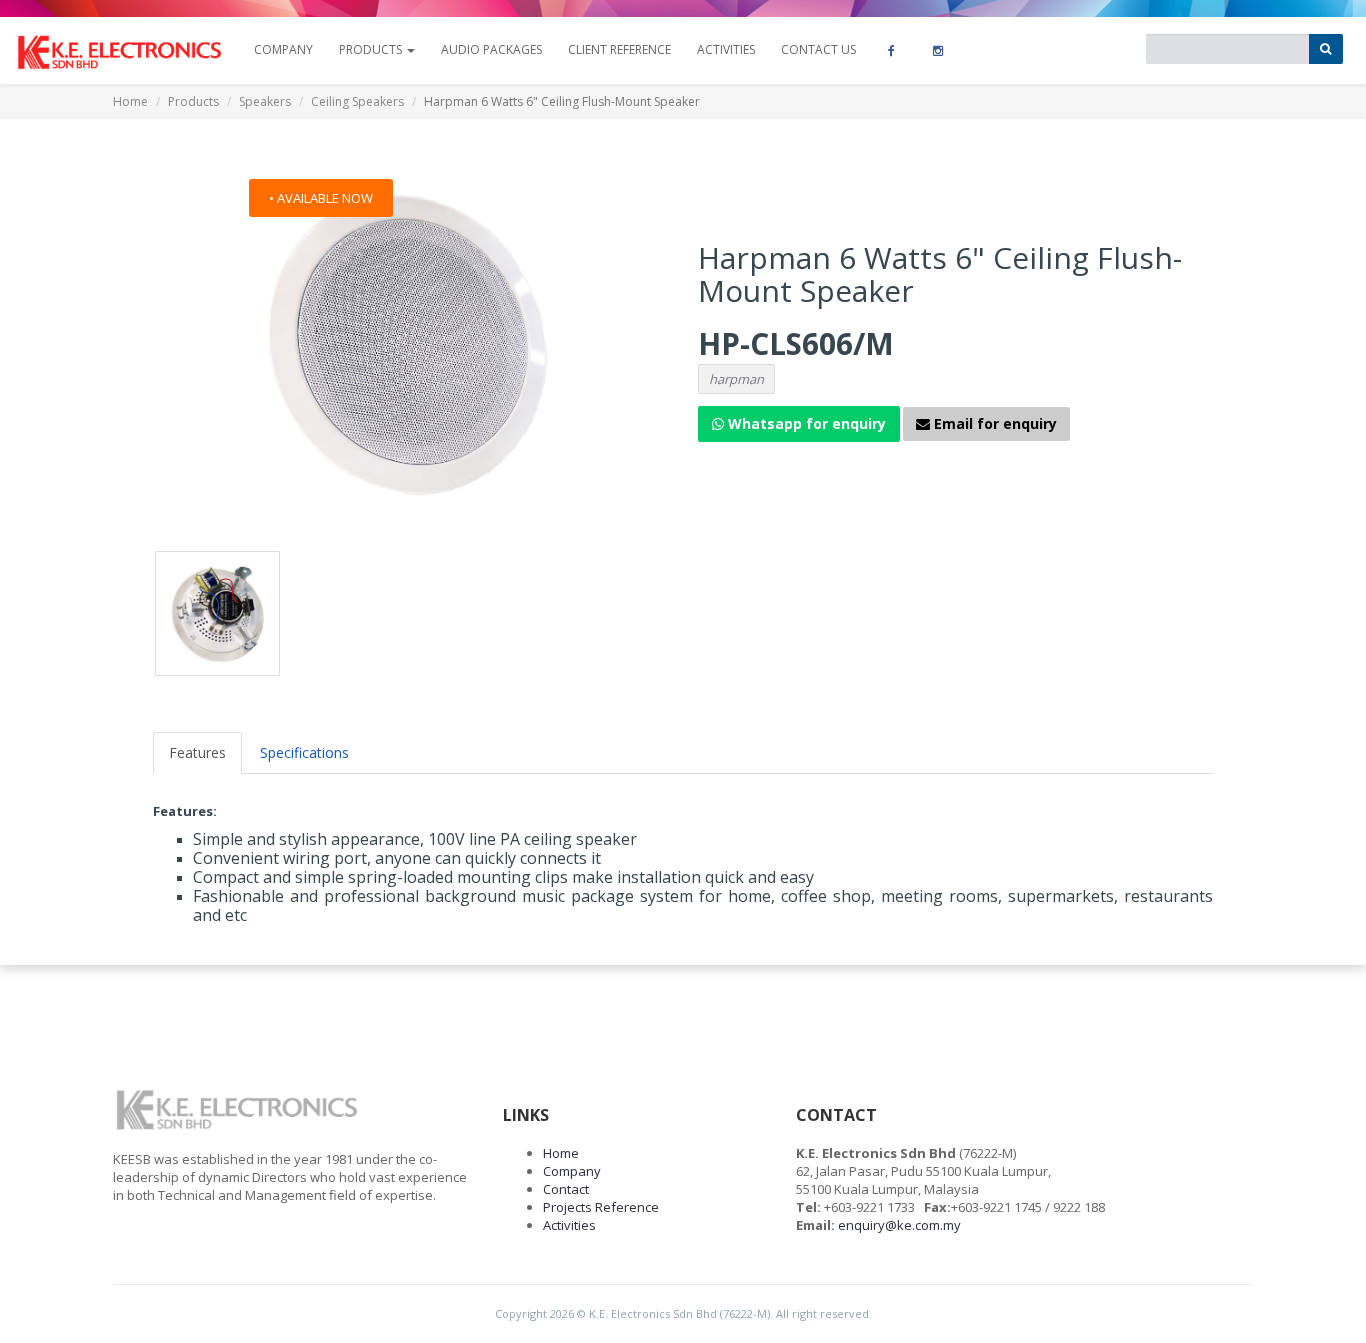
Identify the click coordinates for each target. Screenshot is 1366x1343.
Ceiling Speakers (357, 101)
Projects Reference (601, 1207)
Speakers (265, 101)
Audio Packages (491, 49)
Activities (726, 49)
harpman (736, 379)
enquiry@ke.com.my (899, 1225)
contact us (818, 49)
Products (193, 101)
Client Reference (619, 49)
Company (572, 1171)
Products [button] (372, 49)
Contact (566, 1189)
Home (130, 101)
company (283, 49)
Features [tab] (197, 752)
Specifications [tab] (304, 752)
